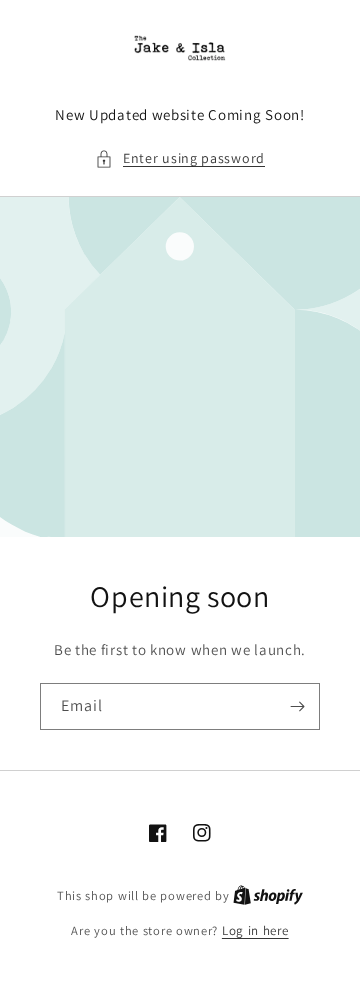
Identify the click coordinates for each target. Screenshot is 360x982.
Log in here (255, 930)
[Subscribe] (297, 706)
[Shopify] (268, 895)
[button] (180, 158)
